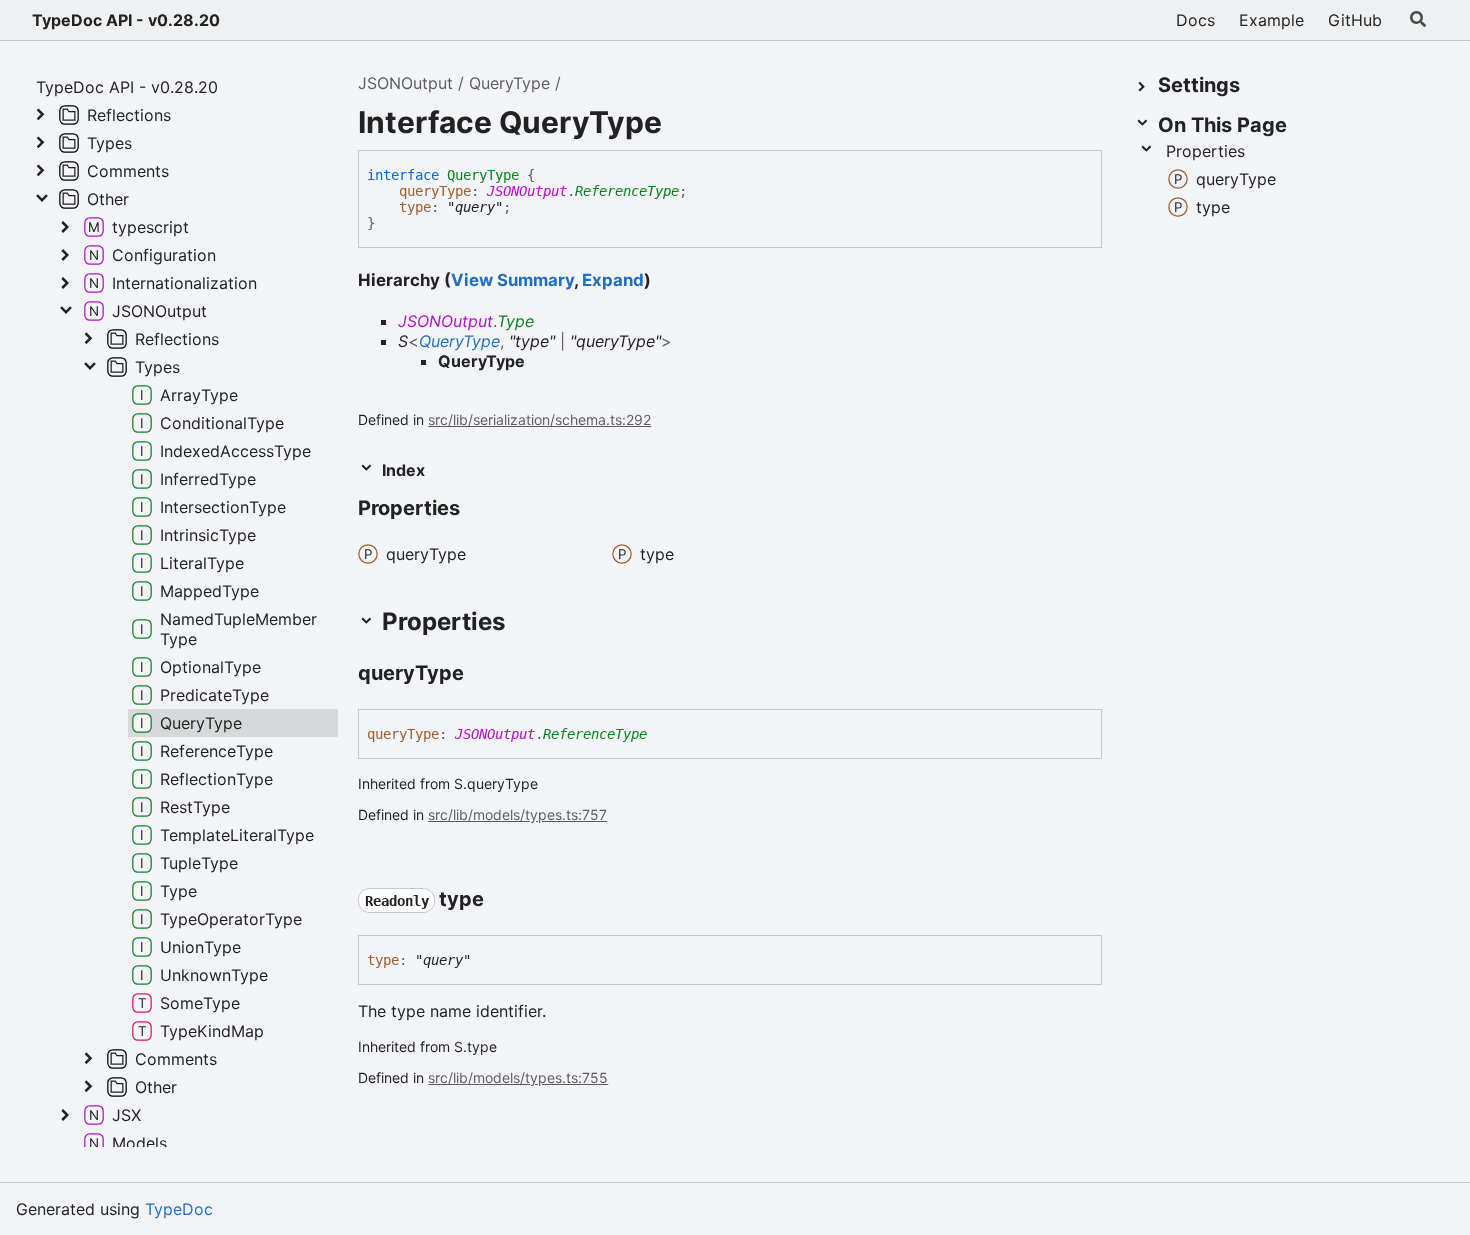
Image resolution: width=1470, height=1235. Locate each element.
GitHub (1355, 20)
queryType (435, 191)
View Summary (512, 280)
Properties (1205, 151)
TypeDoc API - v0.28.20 (126, 20)
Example (1271, 20)
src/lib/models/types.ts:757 (517, 814)
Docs (1195, 20)
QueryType (509, 83)
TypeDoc (179, 1209)
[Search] (1418, 20)
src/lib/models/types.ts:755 (518, 1077)
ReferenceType (627, 191)
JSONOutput (405, 83)
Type (515, 321)
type (415, 207)
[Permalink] (478, 510)
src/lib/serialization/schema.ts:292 (539, 419)
